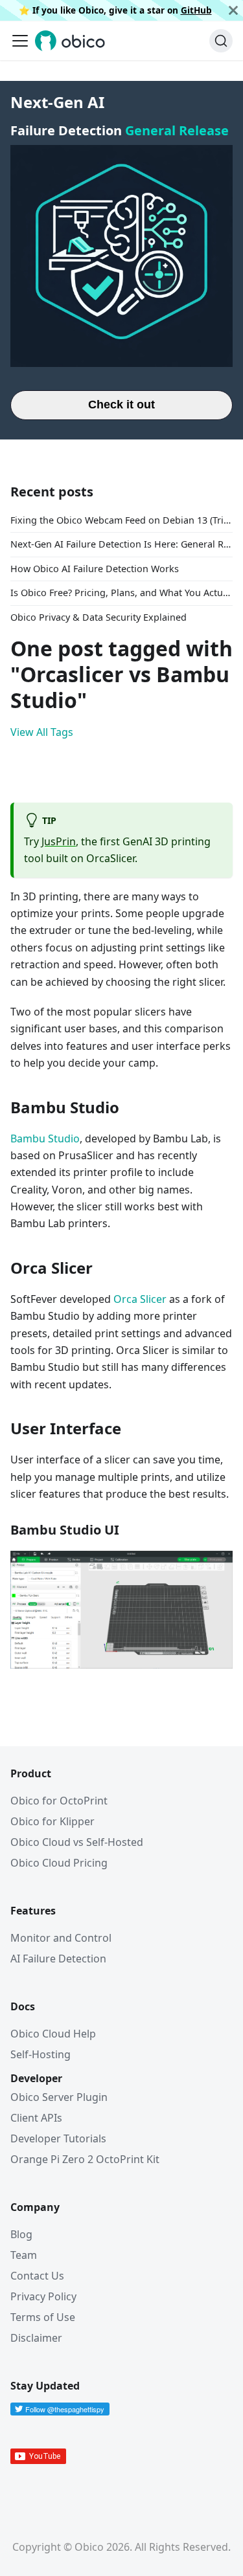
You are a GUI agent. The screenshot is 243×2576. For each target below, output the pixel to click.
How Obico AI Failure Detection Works (95, 569)
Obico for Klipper (52, 1821)
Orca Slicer (139, 1299)
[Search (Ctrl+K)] (221, 41)
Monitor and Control (61, 1938)
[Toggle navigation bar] (20, 41)
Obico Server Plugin (59, 2097)
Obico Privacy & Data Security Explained (98, 617)
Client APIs (36, 2118)
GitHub (196, 10)
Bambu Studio (45, 1138)
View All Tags (42, 732)
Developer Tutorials (58, 2138)
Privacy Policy (43, 2296)
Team (24, 2255)
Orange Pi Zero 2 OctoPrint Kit (85, 2159)
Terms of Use (43, 2317)
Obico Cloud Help (53, 2034)
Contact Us (37, 2276)
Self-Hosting (40, 2054)
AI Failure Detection (58, 1959)
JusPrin (59, 841)
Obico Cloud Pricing (59, 1863)
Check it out (121, 405)
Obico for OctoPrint (59, 1801)
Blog (21, 2234)
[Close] (233, 10)
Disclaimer (36, 2338)
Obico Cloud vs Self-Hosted (77, 1842)
